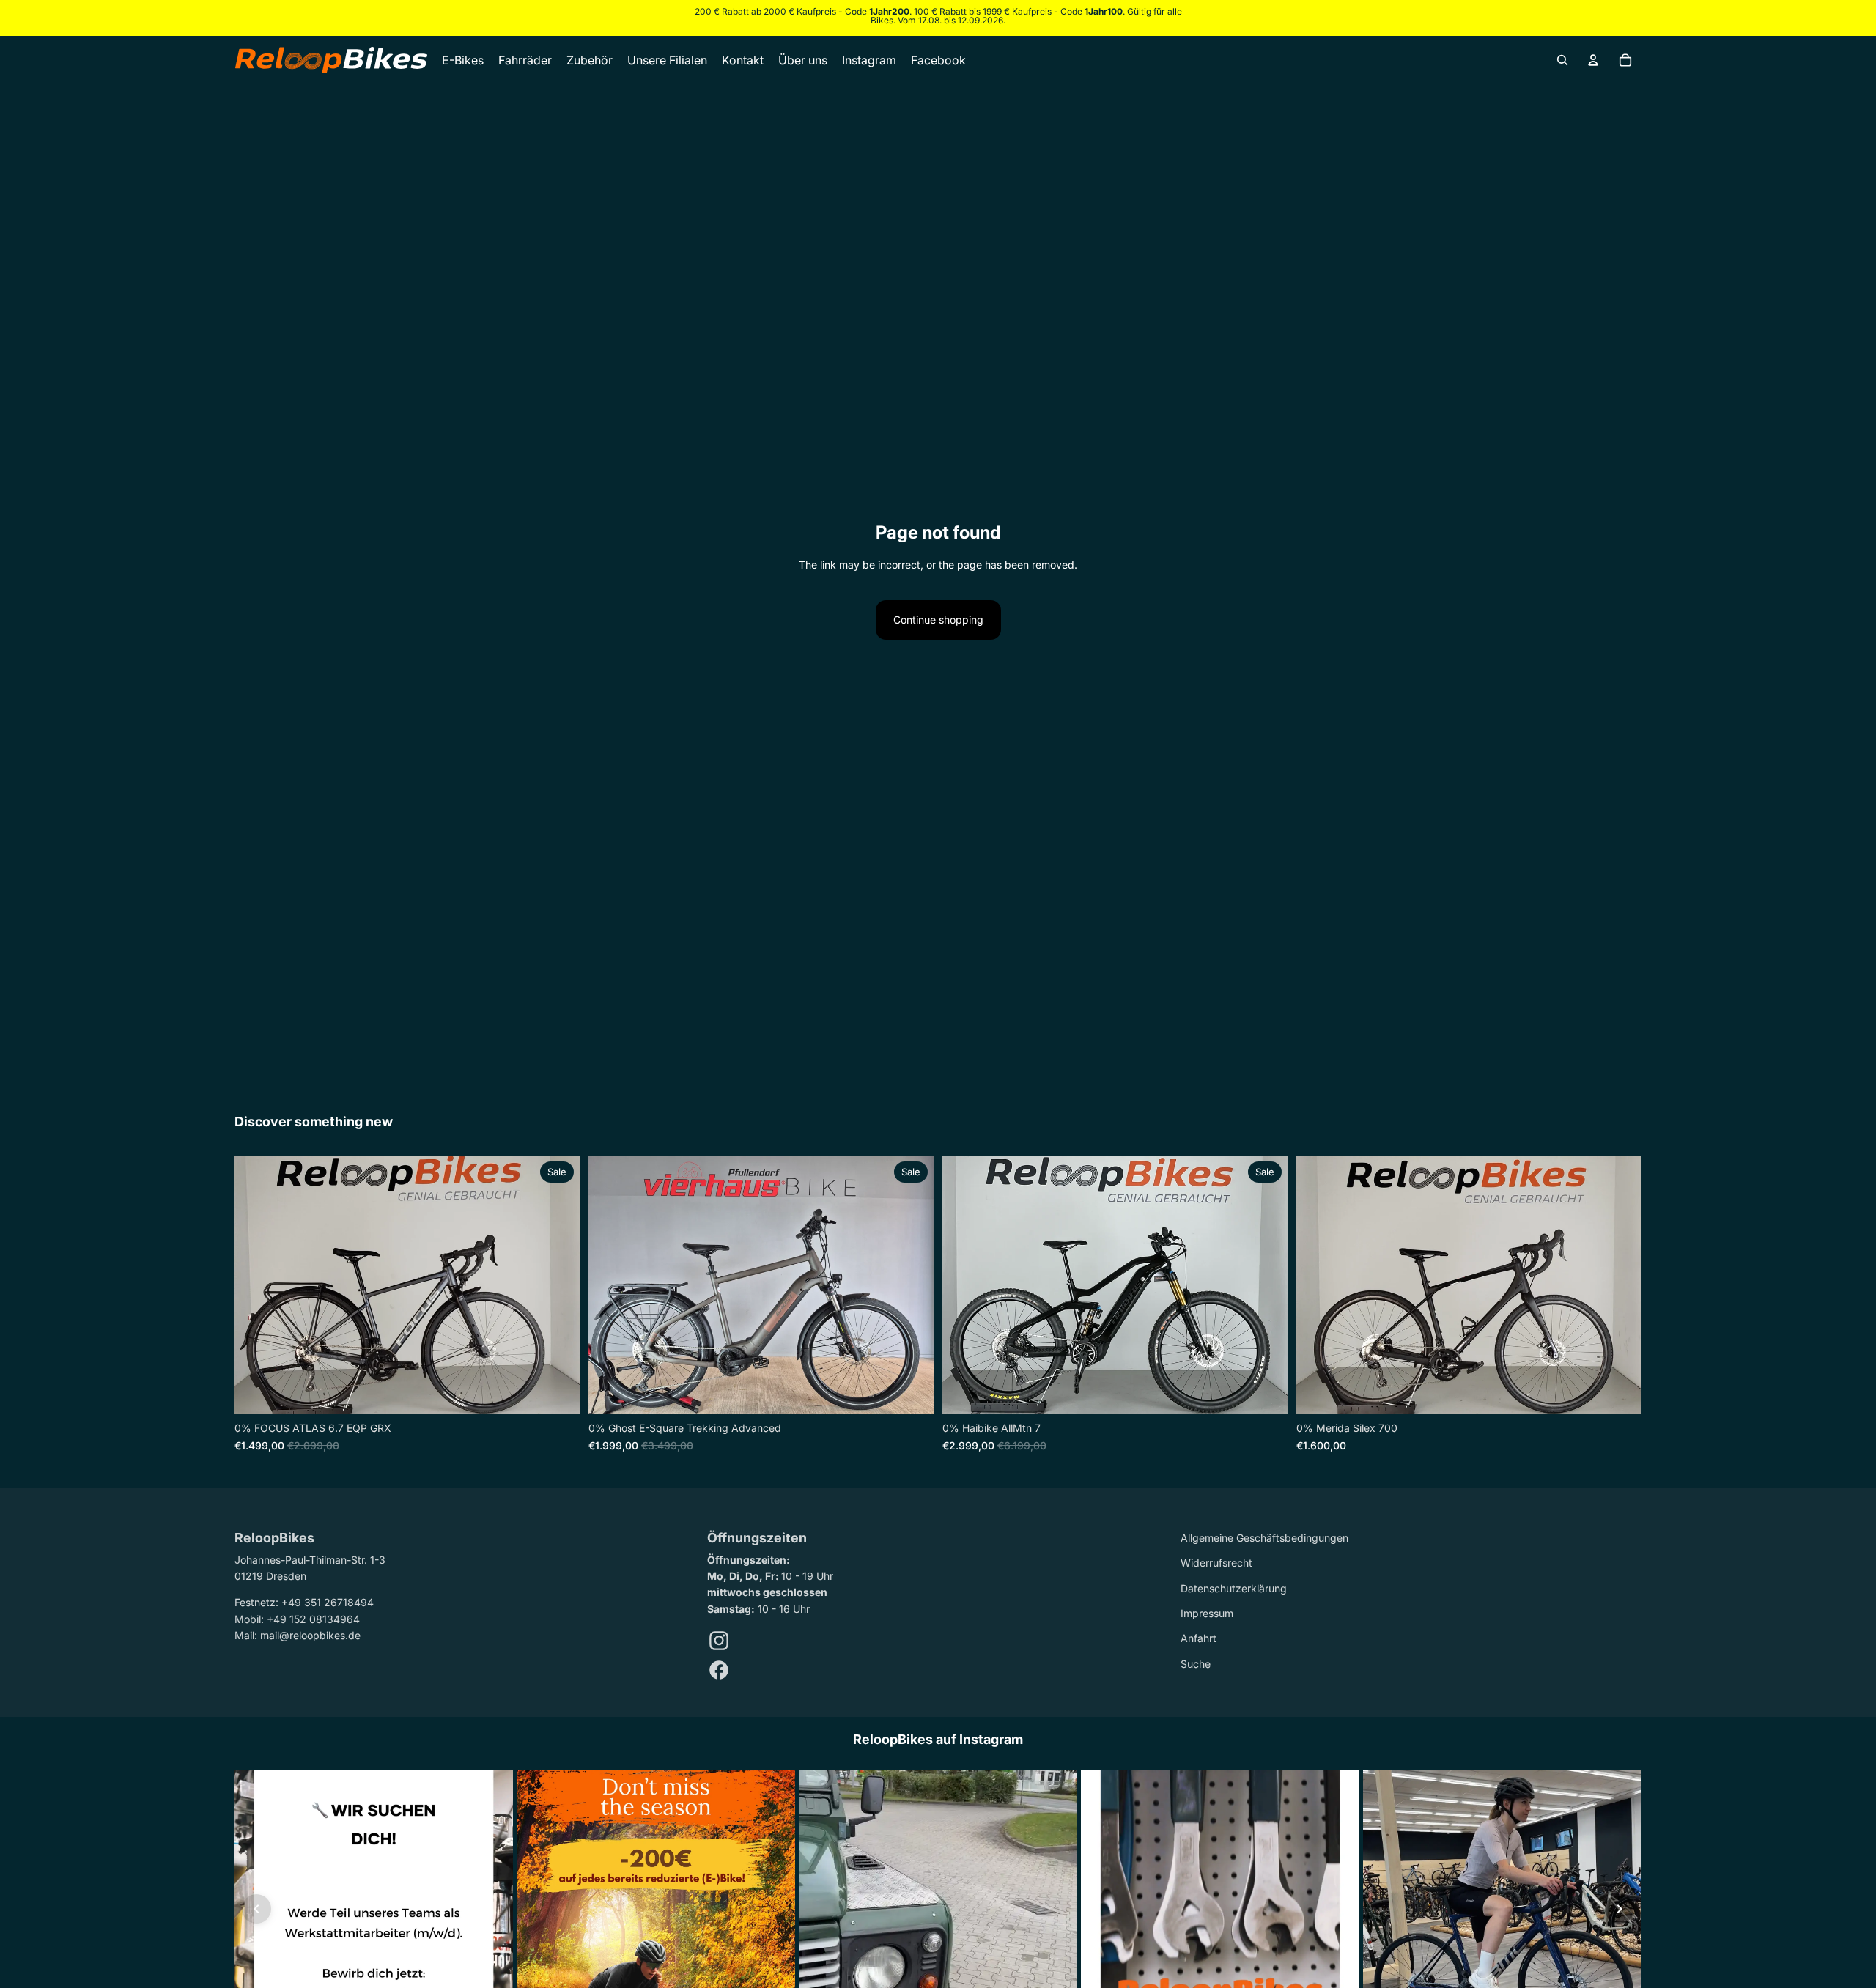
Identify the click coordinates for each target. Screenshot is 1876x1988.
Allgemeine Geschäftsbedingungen (1264, 1538)
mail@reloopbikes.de (310, 1635)
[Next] (1620, 1909)
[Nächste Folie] (558, 1285)
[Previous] (256, 1909)
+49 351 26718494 (328, 1602)
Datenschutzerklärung (1234, 1588)
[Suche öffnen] (1562, 60)
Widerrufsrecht (1216, 1563)
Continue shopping (938, 620)
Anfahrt (1199, 1638)
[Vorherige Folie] (256, 1285)
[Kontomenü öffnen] (1593, 60)
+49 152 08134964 (313, 1619)
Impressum (1207, 1613)
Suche (1196, 1664)
